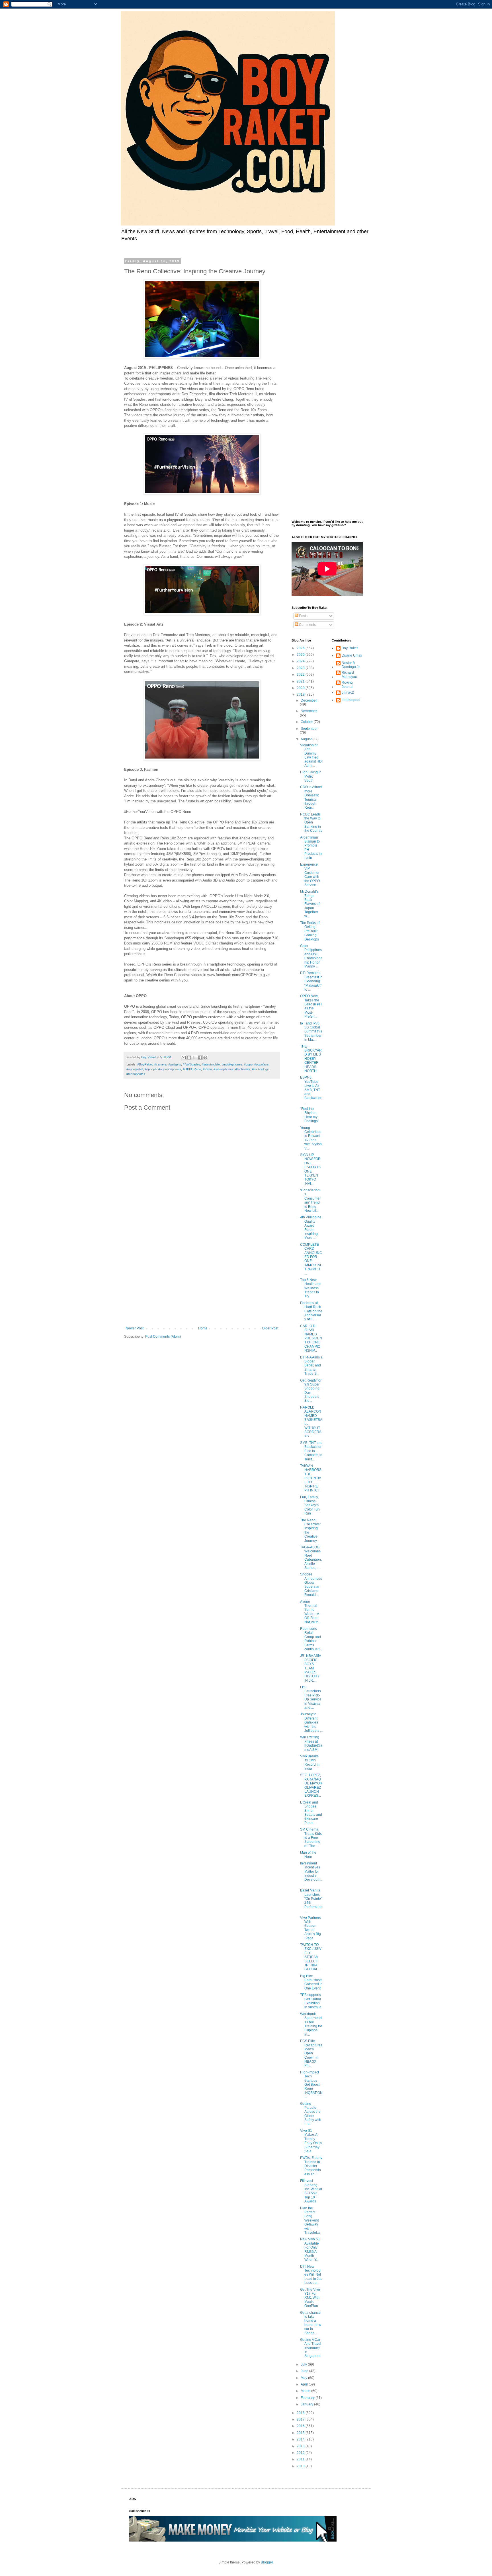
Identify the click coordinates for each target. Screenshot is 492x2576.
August (307, 739)
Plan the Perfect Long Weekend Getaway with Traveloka (310, 2220)
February (308, 2398)
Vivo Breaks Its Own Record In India (310, 1762)
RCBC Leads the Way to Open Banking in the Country (311, 823)
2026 (301, 648)
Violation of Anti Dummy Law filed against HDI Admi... (311, 755)
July (304, 2364)
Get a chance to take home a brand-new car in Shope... (311, 2323)
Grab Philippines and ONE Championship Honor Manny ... (311, 956)
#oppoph (151, 1069)
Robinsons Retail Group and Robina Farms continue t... (311, 1639)
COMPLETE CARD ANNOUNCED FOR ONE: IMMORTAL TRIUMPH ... (311, 1259)
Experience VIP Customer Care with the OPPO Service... (310, 875)
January (307, 2404)
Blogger (267, 2562)
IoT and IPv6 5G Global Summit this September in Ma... (311, 1032)
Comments (307, 625)
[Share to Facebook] (200, 1058)
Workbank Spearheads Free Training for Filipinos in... (311, 2024)
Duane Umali (352, 655)
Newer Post (135, 1328)
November (309, 711)
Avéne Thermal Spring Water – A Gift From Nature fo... (311, 1612)
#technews (243, 1069)
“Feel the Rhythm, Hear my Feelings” (309, 1115)
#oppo (248, 1064)
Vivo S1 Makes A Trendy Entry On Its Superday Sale (311, 2141)
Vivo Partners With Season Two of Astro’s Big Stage (310, 1928)
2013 (301, 2446)
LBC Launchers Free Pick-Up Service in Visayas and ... (311, 1697)
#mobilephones (232, 1064)
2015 (301, 2433)
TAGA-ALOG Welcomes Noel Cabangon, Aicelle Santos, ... (311, 1558)
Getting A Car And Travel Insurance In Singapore (311, 2348)
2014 (301, 2439)
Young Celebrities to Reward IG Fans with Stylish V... (311, 1138)
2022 (301, 675)
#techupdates (136, 1074)
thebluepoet (351, 700)
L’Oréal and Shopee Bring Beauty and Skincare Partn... (311, 1813)
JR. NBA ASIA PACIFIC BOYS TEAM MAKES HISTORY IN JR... (310, 1668)
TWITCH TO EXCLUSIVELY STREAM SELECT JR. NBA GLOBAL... (311, 1957)
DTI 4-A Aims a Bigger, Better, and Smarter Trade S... (311, 1366)
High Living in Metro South (311, 776)
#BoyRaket (145, 1064)
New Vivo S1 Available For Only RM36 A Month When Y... (310, 2249)
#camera (160, 1064)
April (305, 2384)
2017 (301, 2419)
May (304, 2378)
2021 (301, 681)
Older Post (270, 1328)
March (306, 2391)
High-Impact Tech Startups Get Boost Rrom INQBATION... (311, 2085)
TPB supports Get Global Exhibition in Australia (311, 2001)
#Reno (207, 1069)
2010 (301, 2466)
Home (203, 1328)
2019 (301, 694)
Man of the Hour (308, 1854)
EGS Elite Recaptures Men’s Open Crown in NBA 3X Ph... (311, 2053)
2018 (301, 2413)
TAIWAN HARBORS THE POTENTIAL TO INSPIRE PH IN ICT (311, 1478)
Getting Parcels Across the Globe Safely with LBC (311, 2114)
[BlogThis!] (189, 1058)
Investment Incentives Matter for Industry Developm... (311, 1874)
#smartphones (224, 1069)
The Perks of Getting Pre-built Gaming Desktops (310, 931)
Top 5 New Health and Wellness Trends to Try (311, 1288)
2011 (301, 2459)
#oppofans (262, 1064)
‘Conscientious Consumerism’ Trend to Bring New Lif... (311, 1200)
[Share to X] (194, 1058)
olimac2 (348, 692)
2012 (301, 2453)
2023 (301, 668)
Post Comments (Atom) (163, 1337)
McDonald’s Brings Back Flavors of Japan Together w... (310, 904)
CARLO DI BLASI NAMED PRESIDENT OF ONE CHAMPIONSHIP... (311, 1338)
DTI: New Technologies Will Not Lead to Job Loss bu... (311, 2275)
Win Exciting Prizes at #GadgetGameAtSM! (311, 1743)
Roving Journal (348, 685)
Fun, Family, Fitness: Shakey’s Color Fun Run (310, 1505)
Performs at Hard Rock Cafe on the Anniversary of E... (311, 1311)
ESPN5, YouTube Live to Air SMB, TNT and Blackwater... (311, 1090)
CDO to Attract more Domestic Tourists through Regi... (311, 797)
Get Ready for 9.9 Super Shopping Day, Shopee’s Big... (311, 1391)
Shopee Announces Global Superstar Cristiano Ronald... (311, 1585)
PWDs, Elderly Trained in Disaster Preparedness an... (311, 2166)
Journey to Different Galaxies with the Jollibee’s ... (311, 1722)
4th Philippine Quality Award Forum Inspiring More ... (311, 1227)
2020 (301, 688)
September (309, 729)
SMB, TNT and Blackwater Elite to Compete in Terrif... (311, 1451)
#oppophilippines (170, 1069)
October (307, 722)
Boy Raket (350, 648)
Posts (303, 616)
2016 (301, 2426)
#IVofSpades (191, 1064)
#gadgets (175, 1064)
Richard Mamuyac (349, 675)
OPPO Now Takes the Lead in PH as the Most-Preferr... (311, 1006)
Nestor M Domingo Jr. (351, 665)
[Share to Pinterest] (205, 1058)
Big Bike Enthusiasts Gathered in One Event (311, 1982)
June (305, 2371)
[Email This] (184, 1058)
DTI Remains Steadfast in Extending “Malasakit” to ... (311, 981)
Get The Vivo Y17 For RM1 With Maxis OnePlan (310, 2298)
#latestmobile (211, 1064)
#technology (260, 1069)
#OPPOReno (192, 1069)
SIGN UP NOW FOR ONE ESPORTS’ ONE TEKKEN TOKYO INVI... (311, 1169)
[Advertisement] (202, 1279)
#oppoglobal (135, 1069)
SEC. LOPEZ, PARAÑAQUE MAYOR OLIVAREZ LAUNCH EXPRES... (311, 1785)
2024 (301, 661)
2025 (301, 655)
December (309, 700)
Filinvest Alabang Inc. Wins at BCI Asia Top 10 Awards (311, 2191)
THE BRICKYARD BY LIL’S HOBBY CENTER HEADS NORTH (311, 1059)
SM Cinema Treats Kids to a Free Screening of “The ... (311, 1838)
